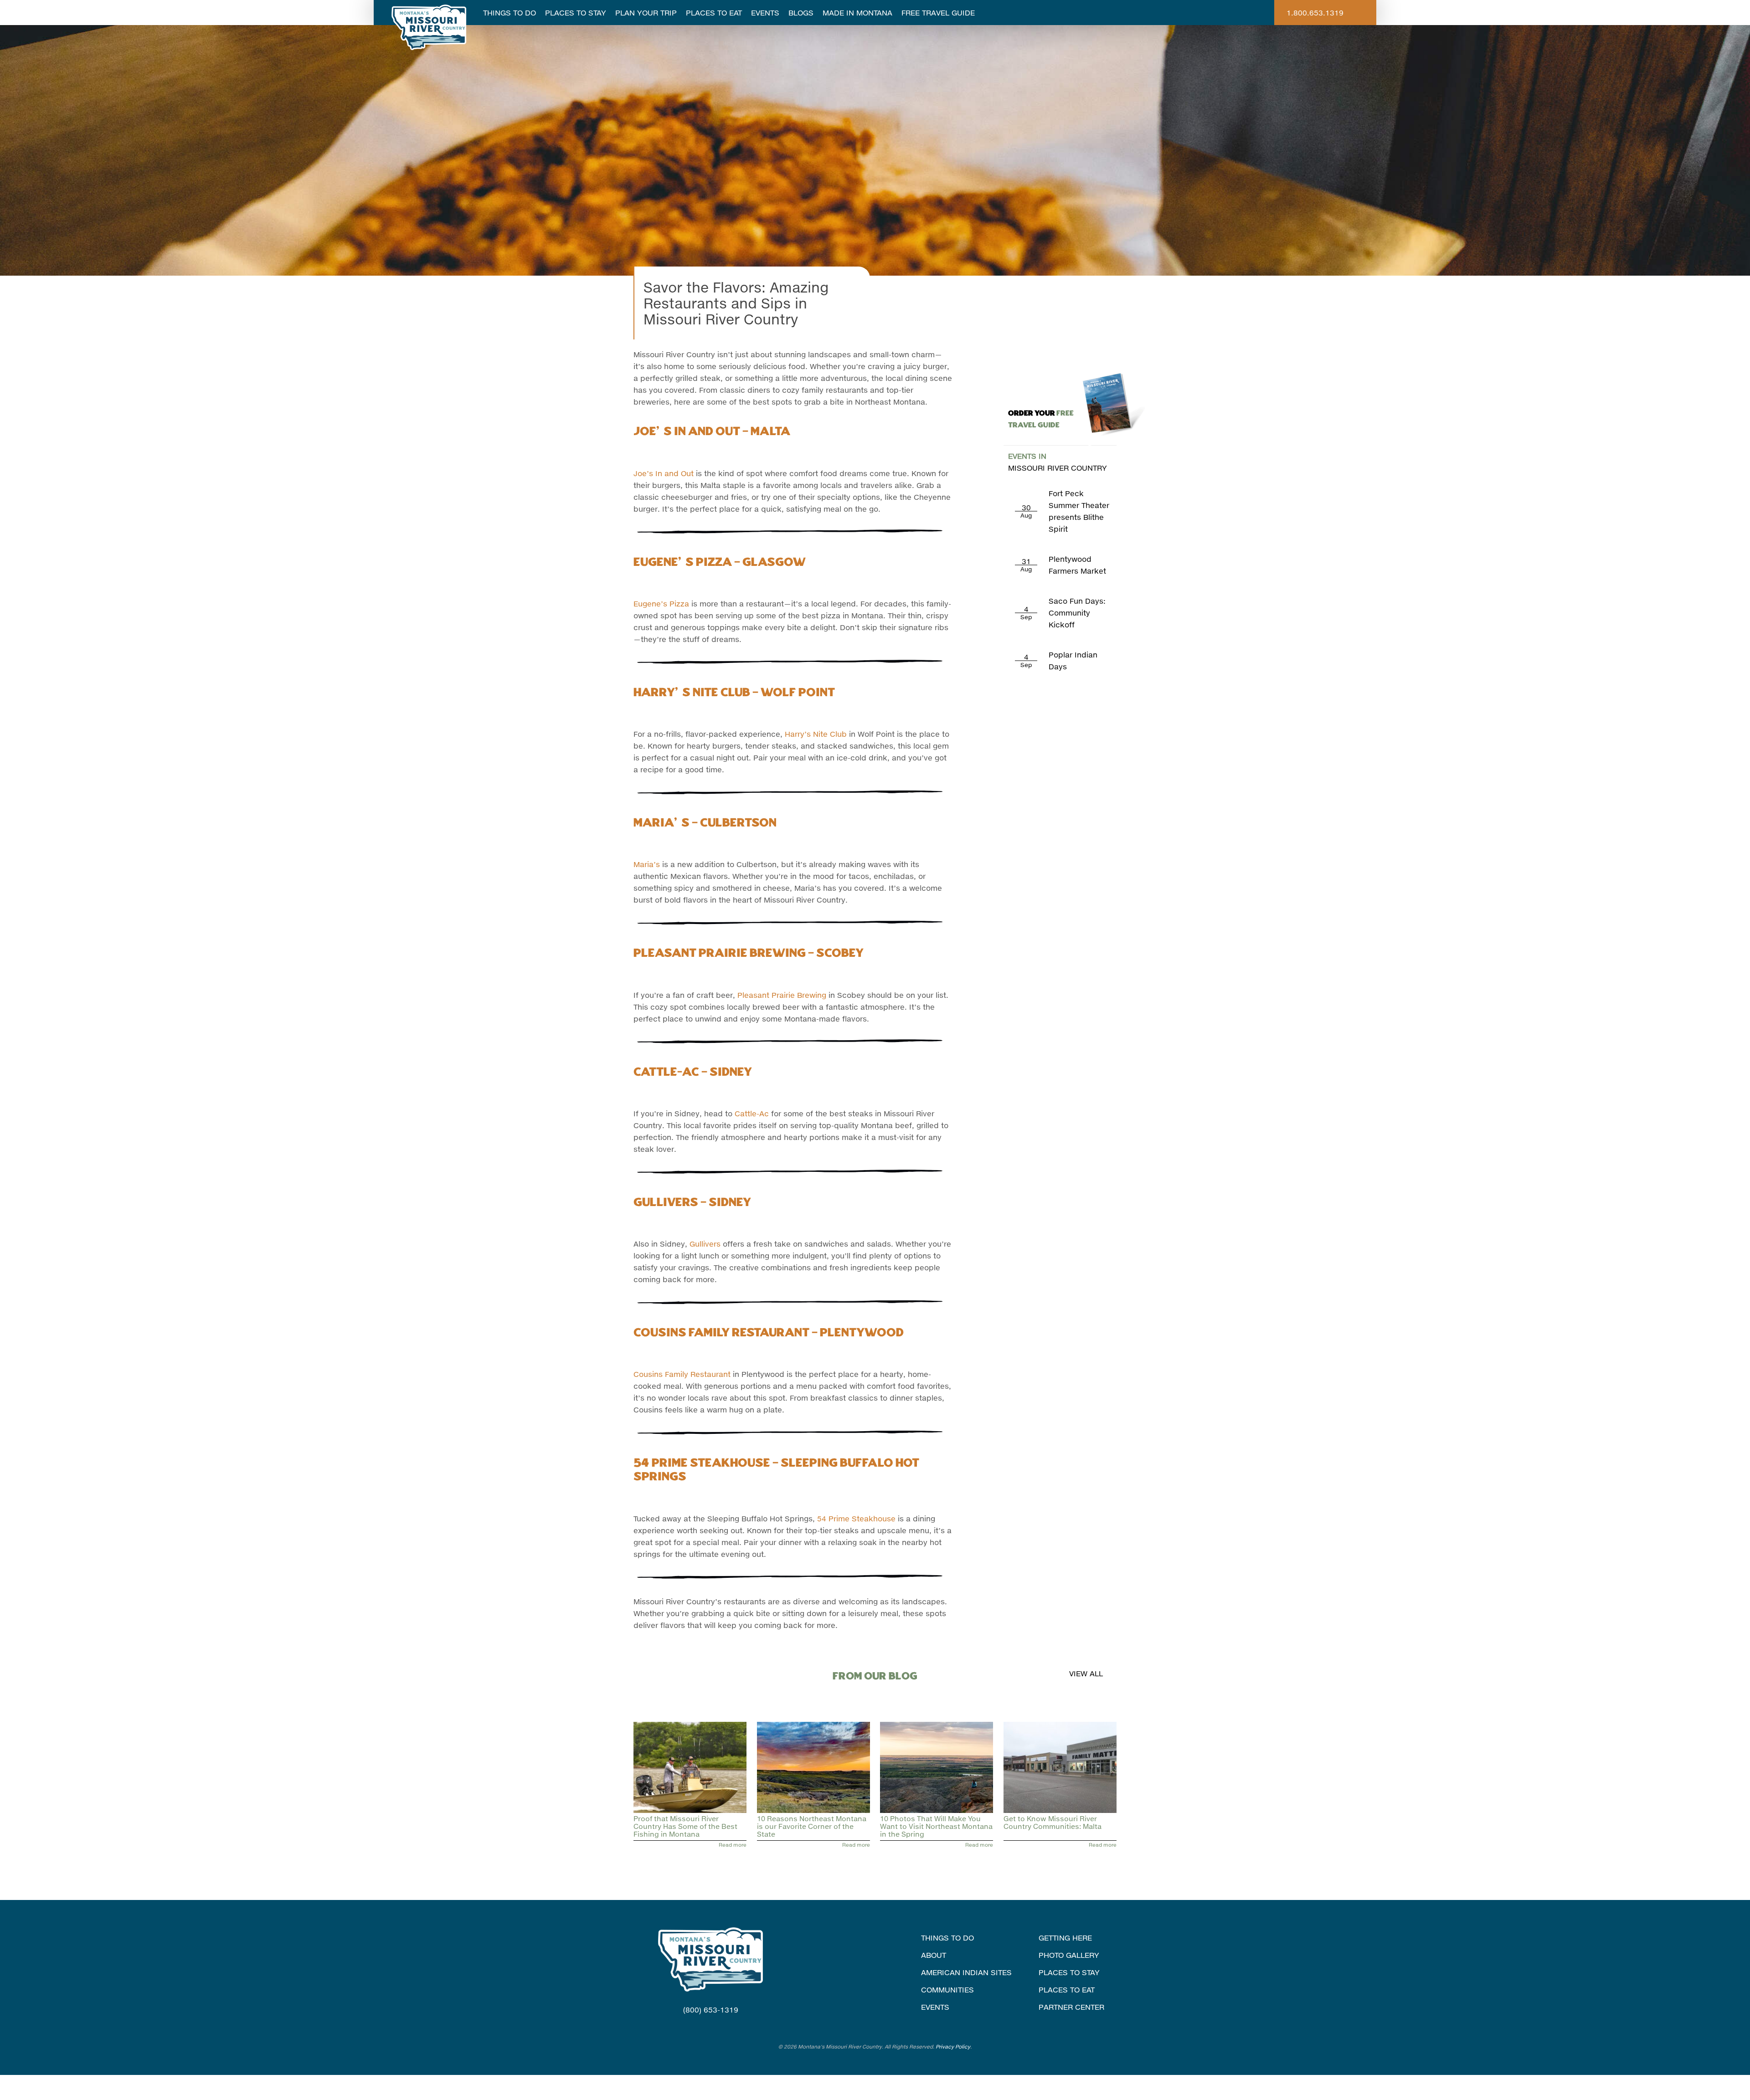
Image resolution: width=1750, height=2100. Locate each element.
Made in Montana (857, 13)
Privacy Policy (953, 2046)
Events (765, 13)
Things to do (947, 1938)
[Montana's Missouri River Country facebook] (699, 2027)
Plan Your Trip (646, 13)
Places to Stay (576, 13)
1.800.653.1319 (1315, 13)
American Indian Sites (966, 1972)
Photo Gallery (1069, 1955)
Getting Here (1065, 1938)
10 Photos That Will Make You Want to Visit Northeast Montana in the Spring (936, 1826)
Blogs (801, 13)
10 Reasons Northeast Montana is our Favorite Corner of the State (812, 1826)
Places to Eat (714, 13)
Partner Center (1071, 2007)
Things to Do (510, 13)
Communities (947, 1990)
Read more (733, 1845)
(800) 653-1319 (711, 2010)
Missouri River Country (1058, 462)
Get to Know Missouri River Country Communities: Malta (1053, 1822)
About (934, 1955)
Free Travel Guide (938, 13)
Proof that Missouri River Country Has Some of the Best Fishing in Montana (685, 1826)
